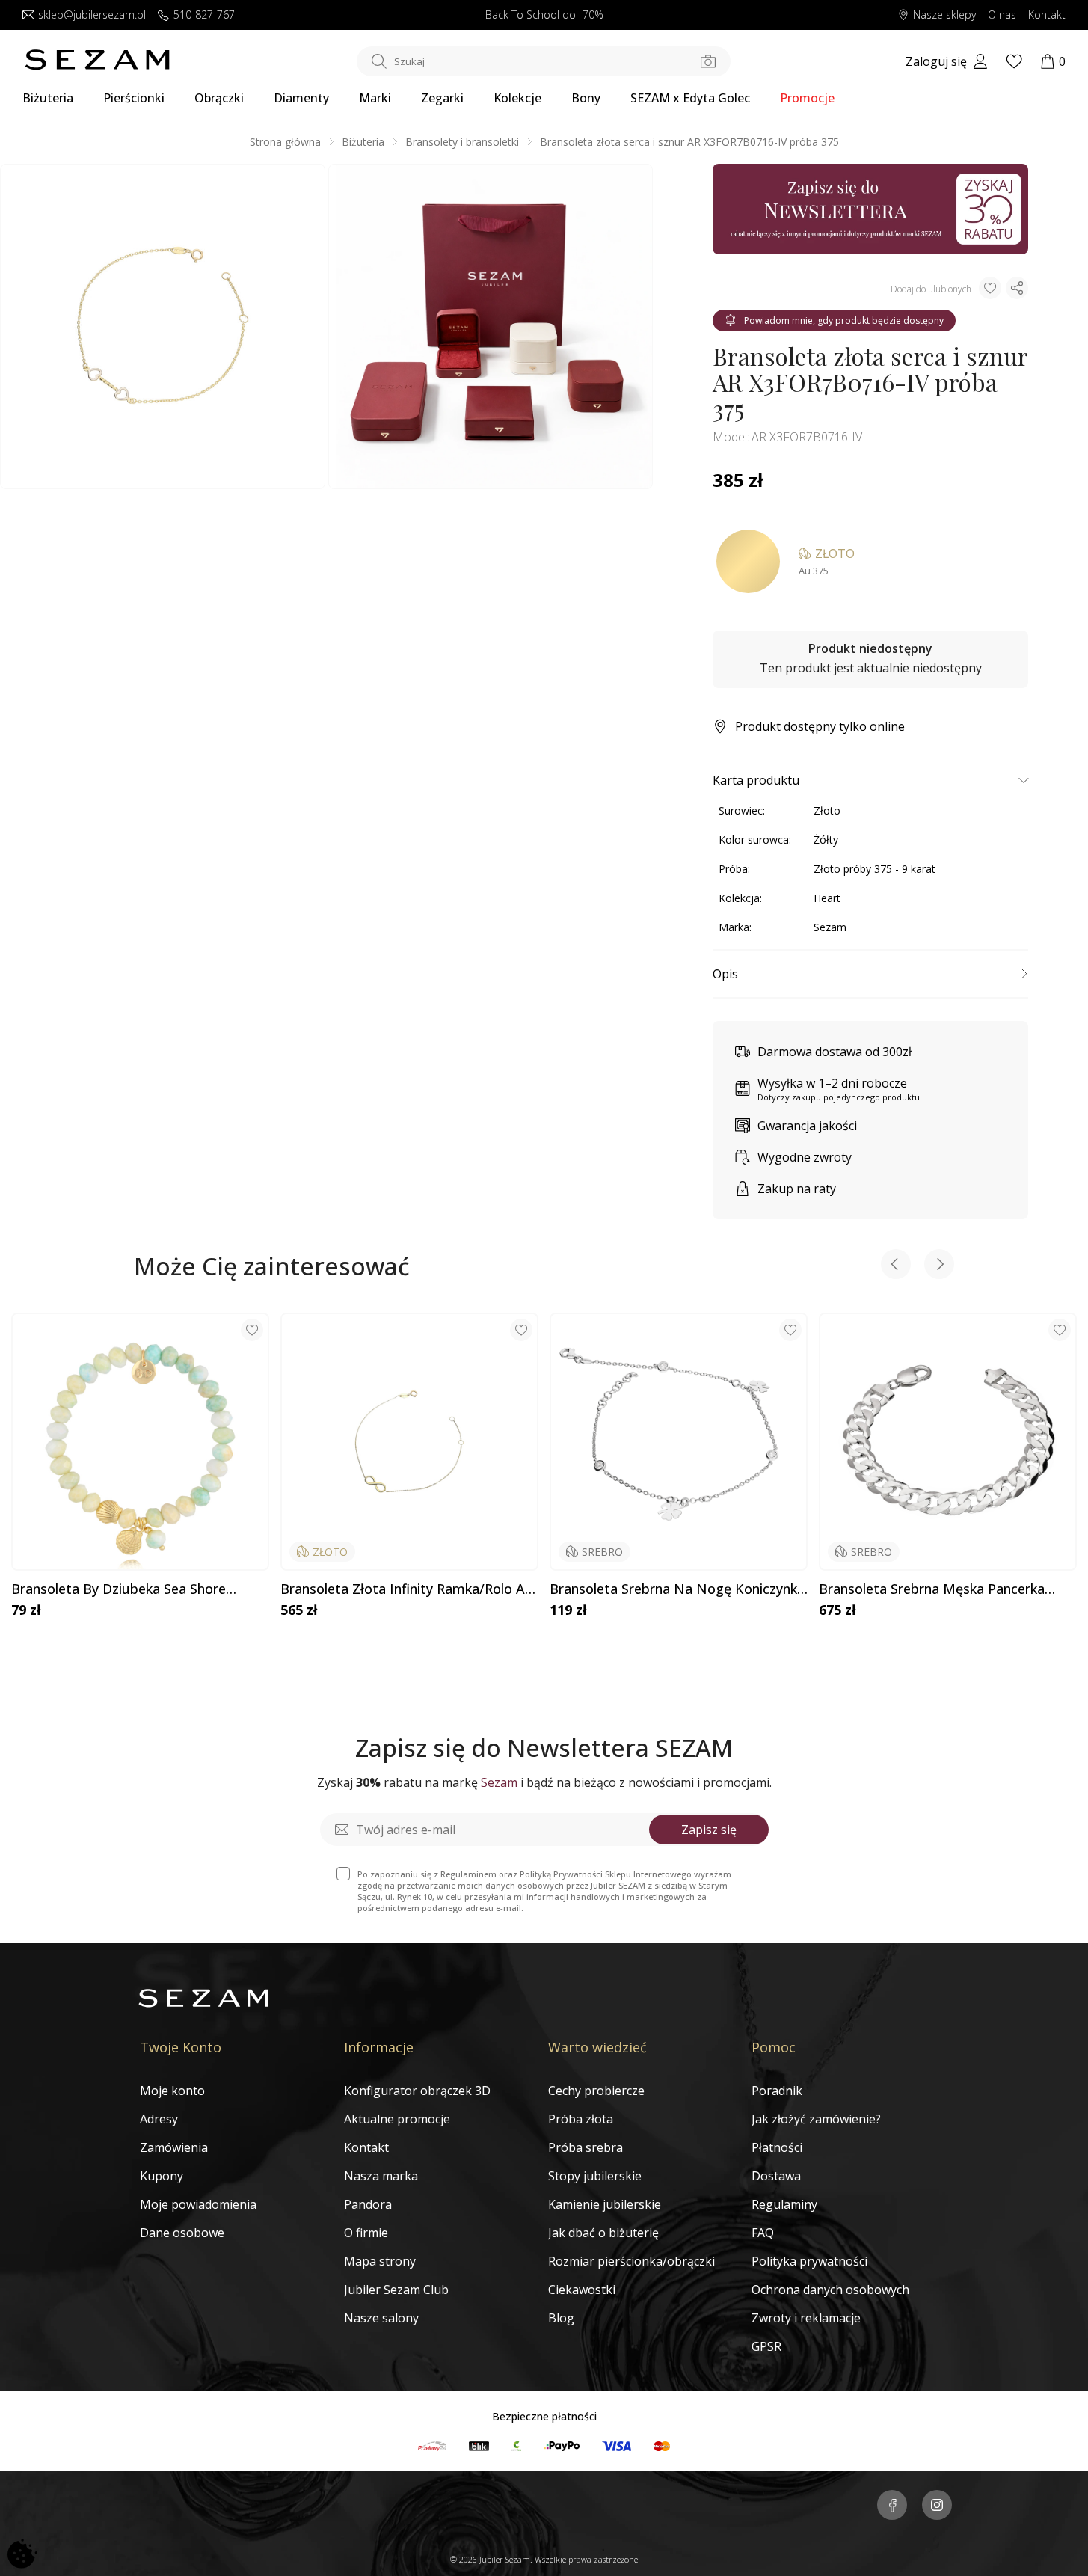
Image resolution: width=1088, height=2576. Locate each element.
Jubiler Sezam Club (396, 2290)
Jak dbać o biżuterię (603, 2233)
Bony (586, 98)
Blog (561, 2318)
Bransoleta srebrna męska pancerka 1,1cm (932, 1589)
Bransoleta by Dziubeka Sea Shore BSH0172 (119, 1589)
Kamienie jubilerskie (605, 2204)
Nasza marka (381, 2176)
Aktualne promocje (397, 2119)
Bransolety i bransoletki (462, 142)
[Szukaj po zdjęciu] (708, 61)
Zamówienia (174, 2147)
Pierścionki (134, 98)
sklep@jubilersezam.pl (92, 15)
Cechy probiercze (596, 2091)
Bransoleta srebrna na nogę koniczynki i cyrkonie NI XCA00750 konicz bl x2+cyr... (675, 1589)
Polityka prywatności (809, 2261)
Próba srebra (586, 2147)
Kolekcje (517, 98)
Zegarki (442, 98)
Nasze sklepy (944, 15)
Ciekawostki (582, 2290)
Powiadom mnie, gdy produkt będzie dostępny (844, 321)
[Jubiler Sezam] (97, 66)
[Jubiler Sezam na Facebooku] (892, 2506)
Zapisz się (709, 1830)
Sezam (830, 927)
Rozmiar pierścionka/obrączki (631, 2261)
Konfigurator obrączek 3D (417, 2091)
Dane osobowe (182, 2233)
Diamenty (301, 98)
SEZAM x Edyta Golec (690, 98)
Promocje (807, 98)
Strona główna (285, 142)
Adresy (159, 2119)
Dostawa (776, 2176)
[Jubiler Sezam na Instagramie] (937, 2506)
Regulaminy (784, 2204)
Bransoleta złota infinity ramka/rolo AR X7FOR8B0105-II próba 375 (407, 1589)
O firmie (366, 2233)
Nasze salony (381, 2318)
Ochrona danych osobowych (830, 2290)
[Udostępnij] (1017, 288)
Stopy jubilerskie (595, 2176)
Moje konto (172, 2091)
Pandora (368, 2204)
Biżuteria (48, 98)
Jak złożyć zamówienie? (816, 2119)
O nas (1002, 15)
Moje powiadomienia (198, 2204)
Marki (375, 98)
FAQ (763, 2233)
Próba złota (581, 2119)
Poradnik (777, 2091)
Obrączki (219, 98)
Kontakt (1047, 15)
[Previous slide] (896, 1266)
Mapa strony (380, 2261)
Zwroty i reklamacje (806, 2318)
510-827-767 (204, 15)
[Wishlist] (1014, 61)
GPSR (766, 2346)
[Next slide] (939, 1266)
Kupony (162, 2176)
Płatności (777, 2147)
